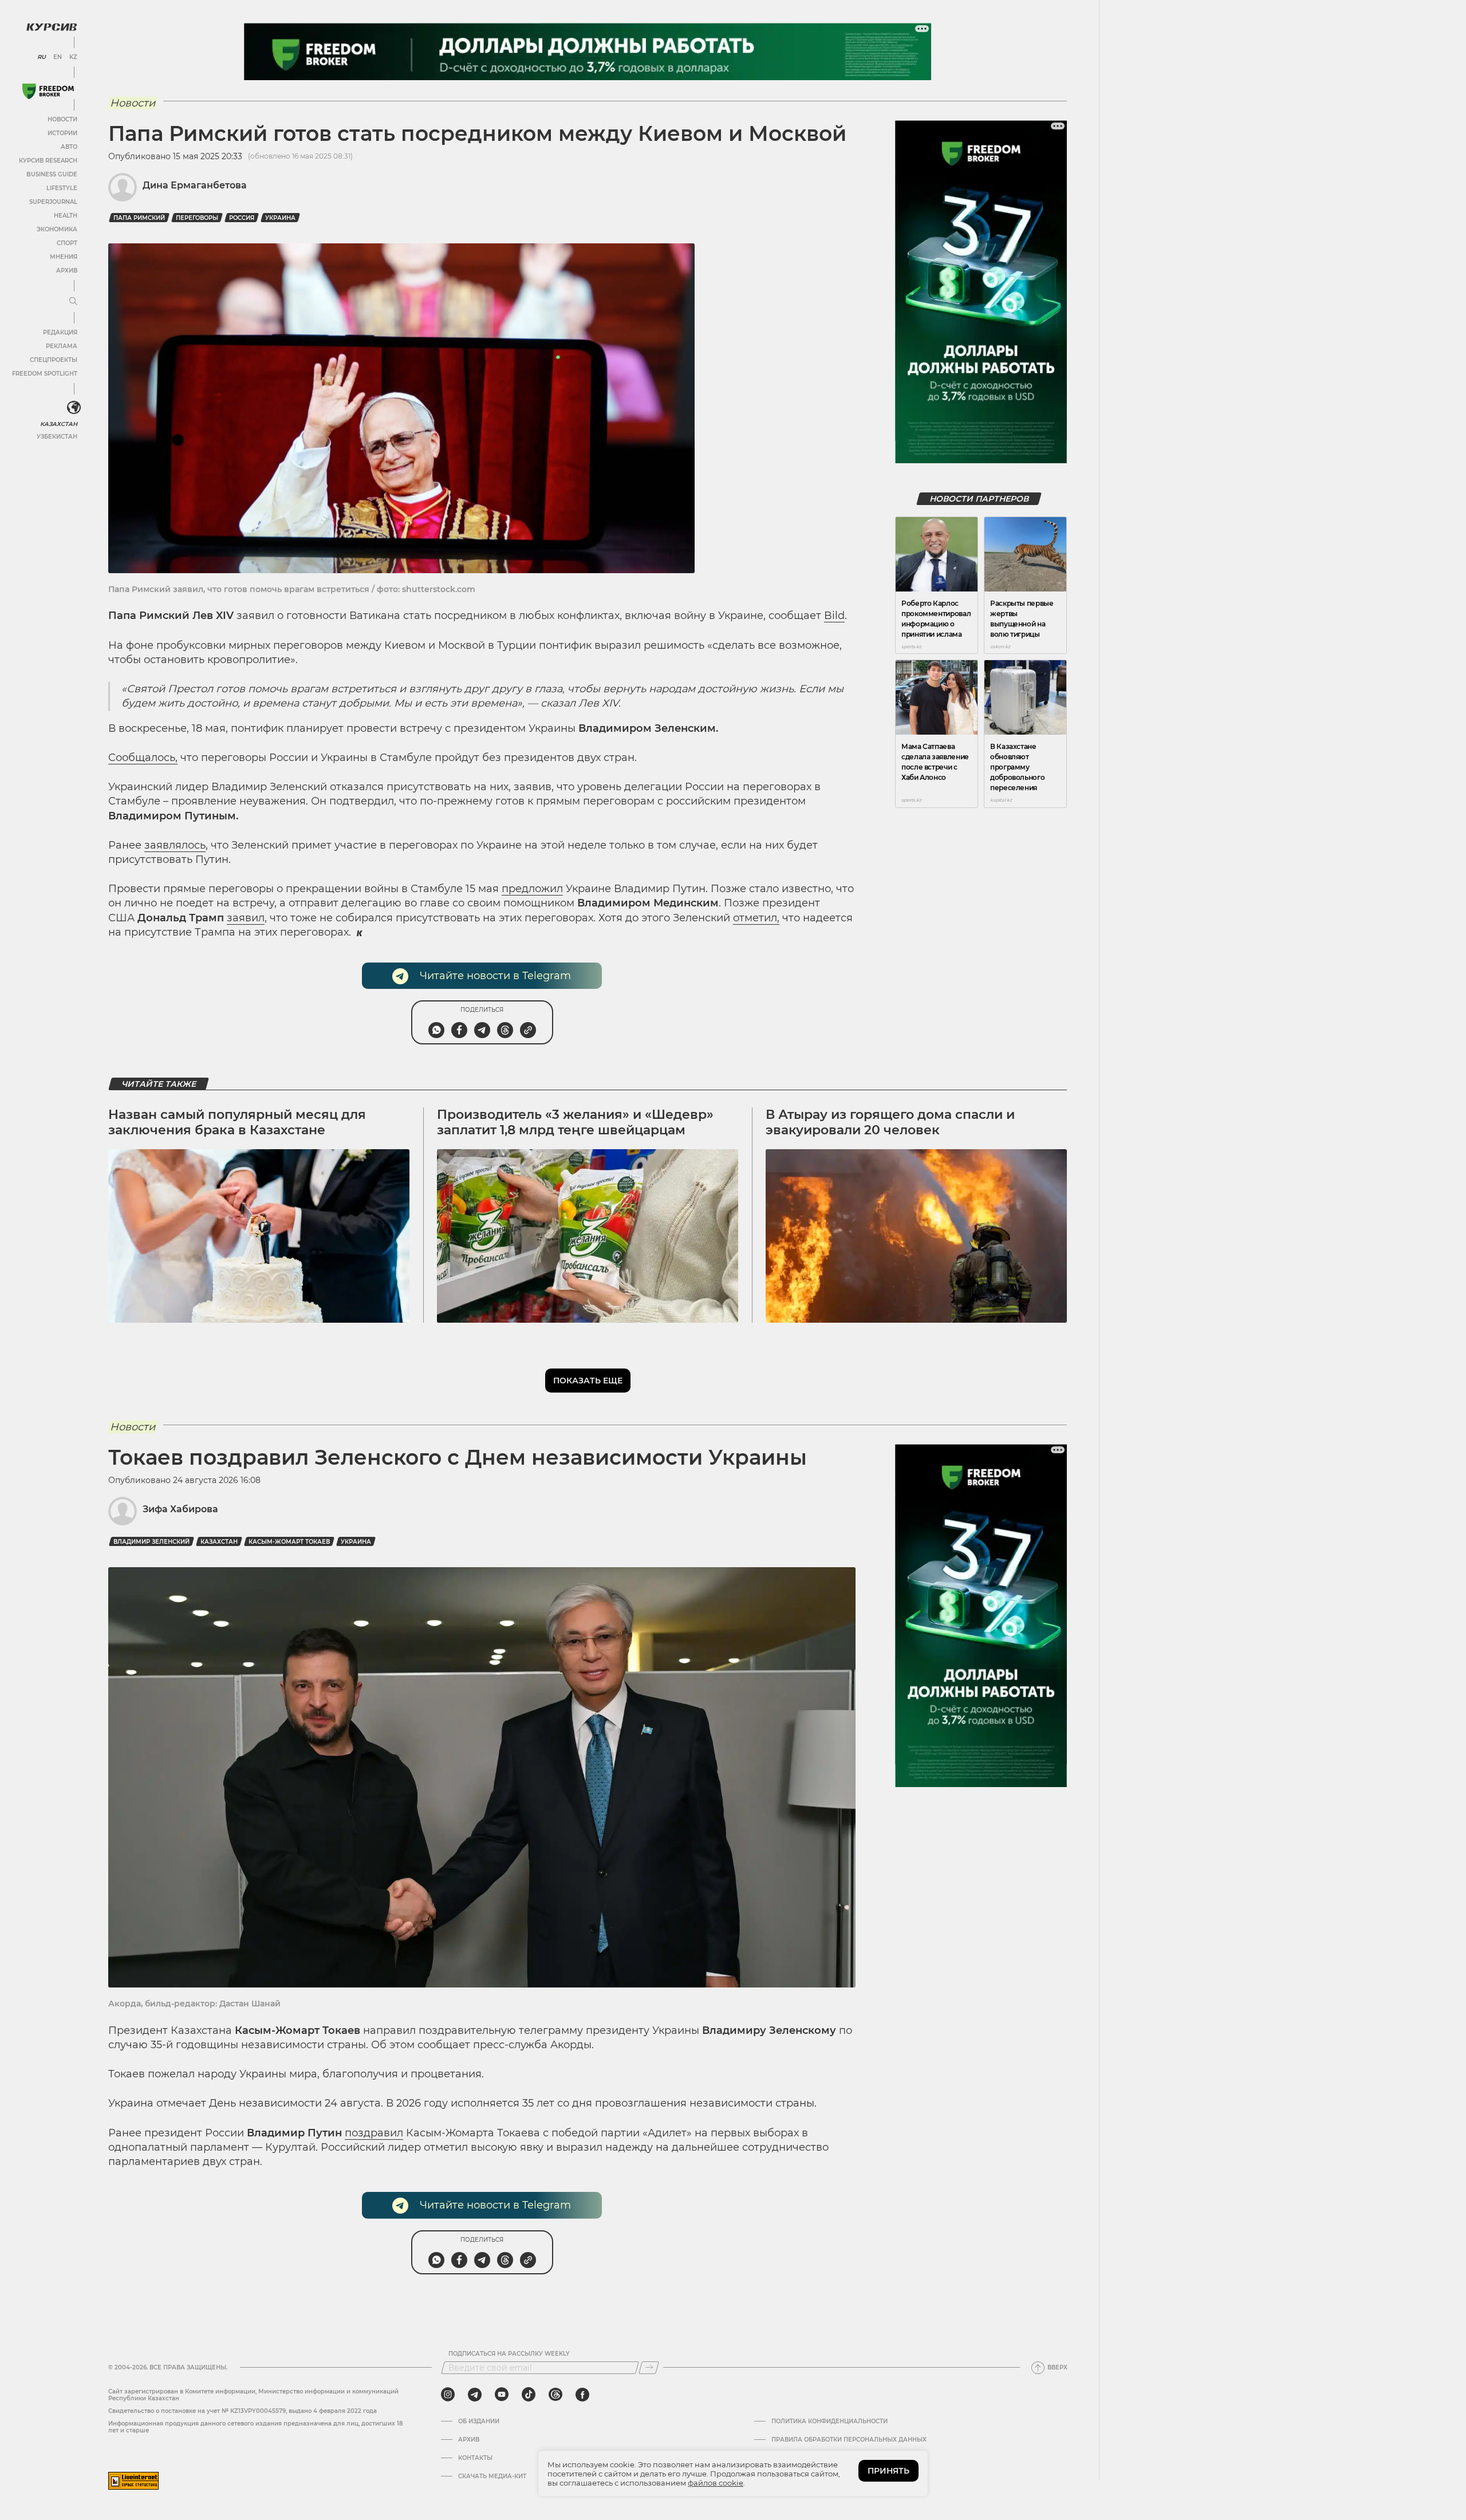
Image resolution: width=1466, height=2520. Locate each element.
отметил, (756, 918)
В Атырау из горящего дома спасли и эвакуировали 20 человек (890, 1122)
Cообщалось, (143, 758)
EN (58, 57)
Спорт (67, 243)
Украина (280, 218)
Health (66, 216)
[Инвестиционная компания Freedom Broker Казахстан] (48, 91)
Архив (67, 271)
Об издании (479, 2422)
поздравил (374, 2133)
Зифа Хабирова (180, 1509)
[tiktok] (529, 2395)
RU (42, 57)
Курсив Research (48, 161)
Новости (62, 119)
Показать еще (588, 1381)
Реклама (62, 346)
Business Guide (52, 174)
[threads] (555, 2395)
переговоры (197, 218)
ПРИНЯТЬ (888, 2471)
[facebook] (582, 2395)
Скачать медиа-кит (492, 2476)
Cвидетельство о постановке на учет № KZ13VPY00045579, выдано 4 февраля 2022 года (243, 2411)
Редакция (60, 332)
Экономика (57, 229)
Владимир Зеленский (151, 1542)
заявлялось (175, 845)
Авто (69, 147)
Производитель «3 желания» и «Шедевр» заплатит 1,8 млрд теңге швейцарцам (575, 1122)
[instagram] (448, 2395)
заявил (246, 918)
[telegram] (475, 2395)
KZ (73, 57)
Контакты (475, 2458)
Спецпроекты (54, 360)
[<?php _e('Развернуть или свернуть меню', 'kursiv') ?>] (74, 408)
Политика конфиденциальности (829, 2422)
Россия (242, 218)
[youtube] (502, 2395)
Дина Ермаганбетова (195, 185)
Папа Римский (139, 218)
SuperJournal (53, 202)
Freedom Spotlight (45, 374)
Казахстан (59, 424)
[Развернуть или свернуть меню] (73, 302)
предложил (532, 889)
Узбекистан (57, 437)
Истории (62, 133)
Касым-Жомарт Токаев (289, 1542)
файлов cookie (716, 2483)
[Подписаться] (649, 2368)
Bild (834, 616)
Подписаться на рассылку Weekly (509, 2354)
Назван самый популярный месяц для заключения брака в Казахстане (237, 1122)
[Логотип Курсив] (52, 27)
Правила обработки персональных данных (849, 2440)
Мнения (64, 257)
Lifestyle (62, 188)
